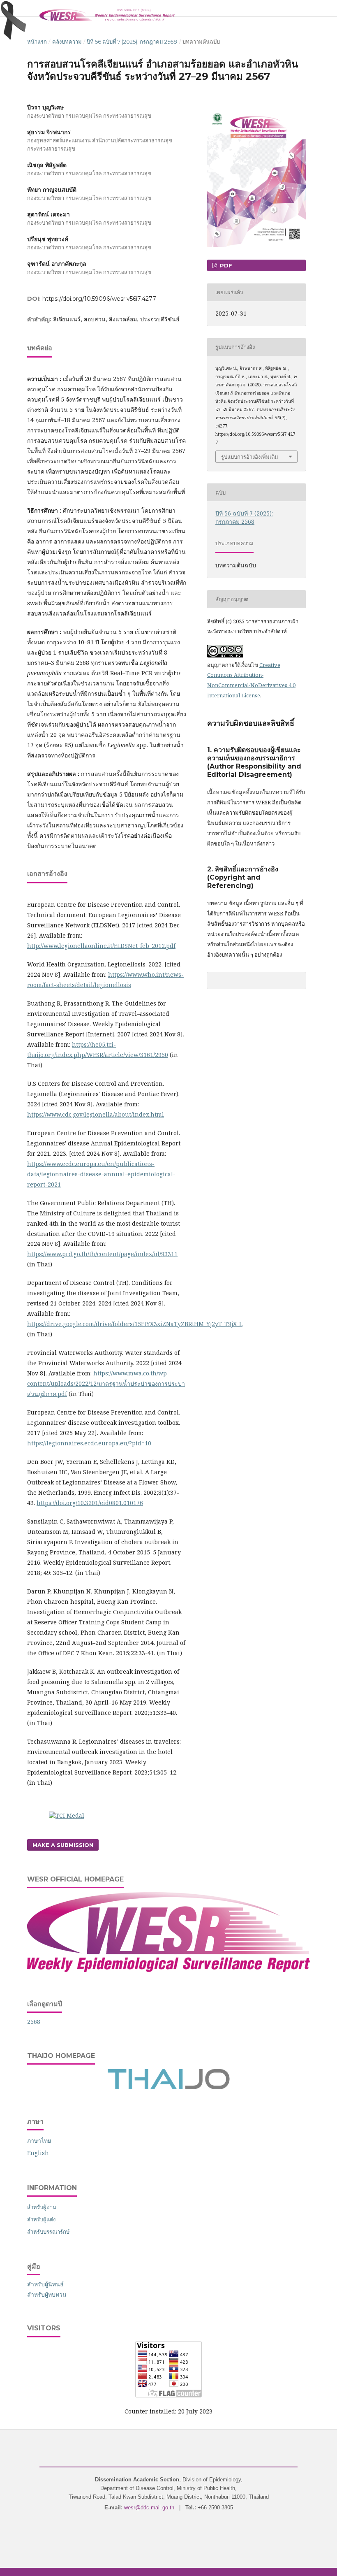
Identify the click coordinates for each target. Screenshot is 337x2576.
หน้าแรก (37, 42)
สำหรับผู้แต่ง (41, 2219)
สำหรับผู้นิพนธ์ (45, 2284)
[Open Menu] (27, 8)
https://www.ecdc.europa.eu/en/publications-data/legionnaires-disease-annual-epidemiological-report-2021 (101, 1174)
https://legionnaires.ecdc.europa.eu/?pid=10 (89, 1443)
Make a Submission (63, 1845)
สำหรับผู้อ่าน (42, 2207)
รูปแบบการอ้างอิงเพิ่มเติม (250, 457)
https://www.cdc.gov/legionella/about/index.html (96, 1114)
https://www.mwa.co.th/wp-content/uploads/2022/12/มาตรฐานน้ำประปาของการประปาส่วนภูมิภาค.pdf (106, 1383)
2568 (34, 2022)
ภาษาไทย (39, 2140)
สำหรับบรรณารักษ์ (48, 2232)
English (38, 2153)
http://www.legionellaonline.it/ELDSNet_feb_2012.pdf (101, 946)
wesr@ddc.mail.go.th (149, 2507)
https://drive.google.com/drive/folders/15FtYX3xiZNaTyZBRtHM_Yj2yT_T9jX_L (135, 1324)
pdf (225, 265)
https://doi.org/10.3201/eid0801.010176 (90, 1503)
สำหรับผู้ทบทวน (47, 2294)
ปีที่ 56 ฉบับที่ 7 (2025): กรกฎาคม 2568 (132, 42)
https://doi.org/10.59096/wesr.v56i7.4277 (99, 299)
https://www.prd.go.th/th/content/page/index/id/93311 (102, 1254)
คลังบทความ (67, 42)
